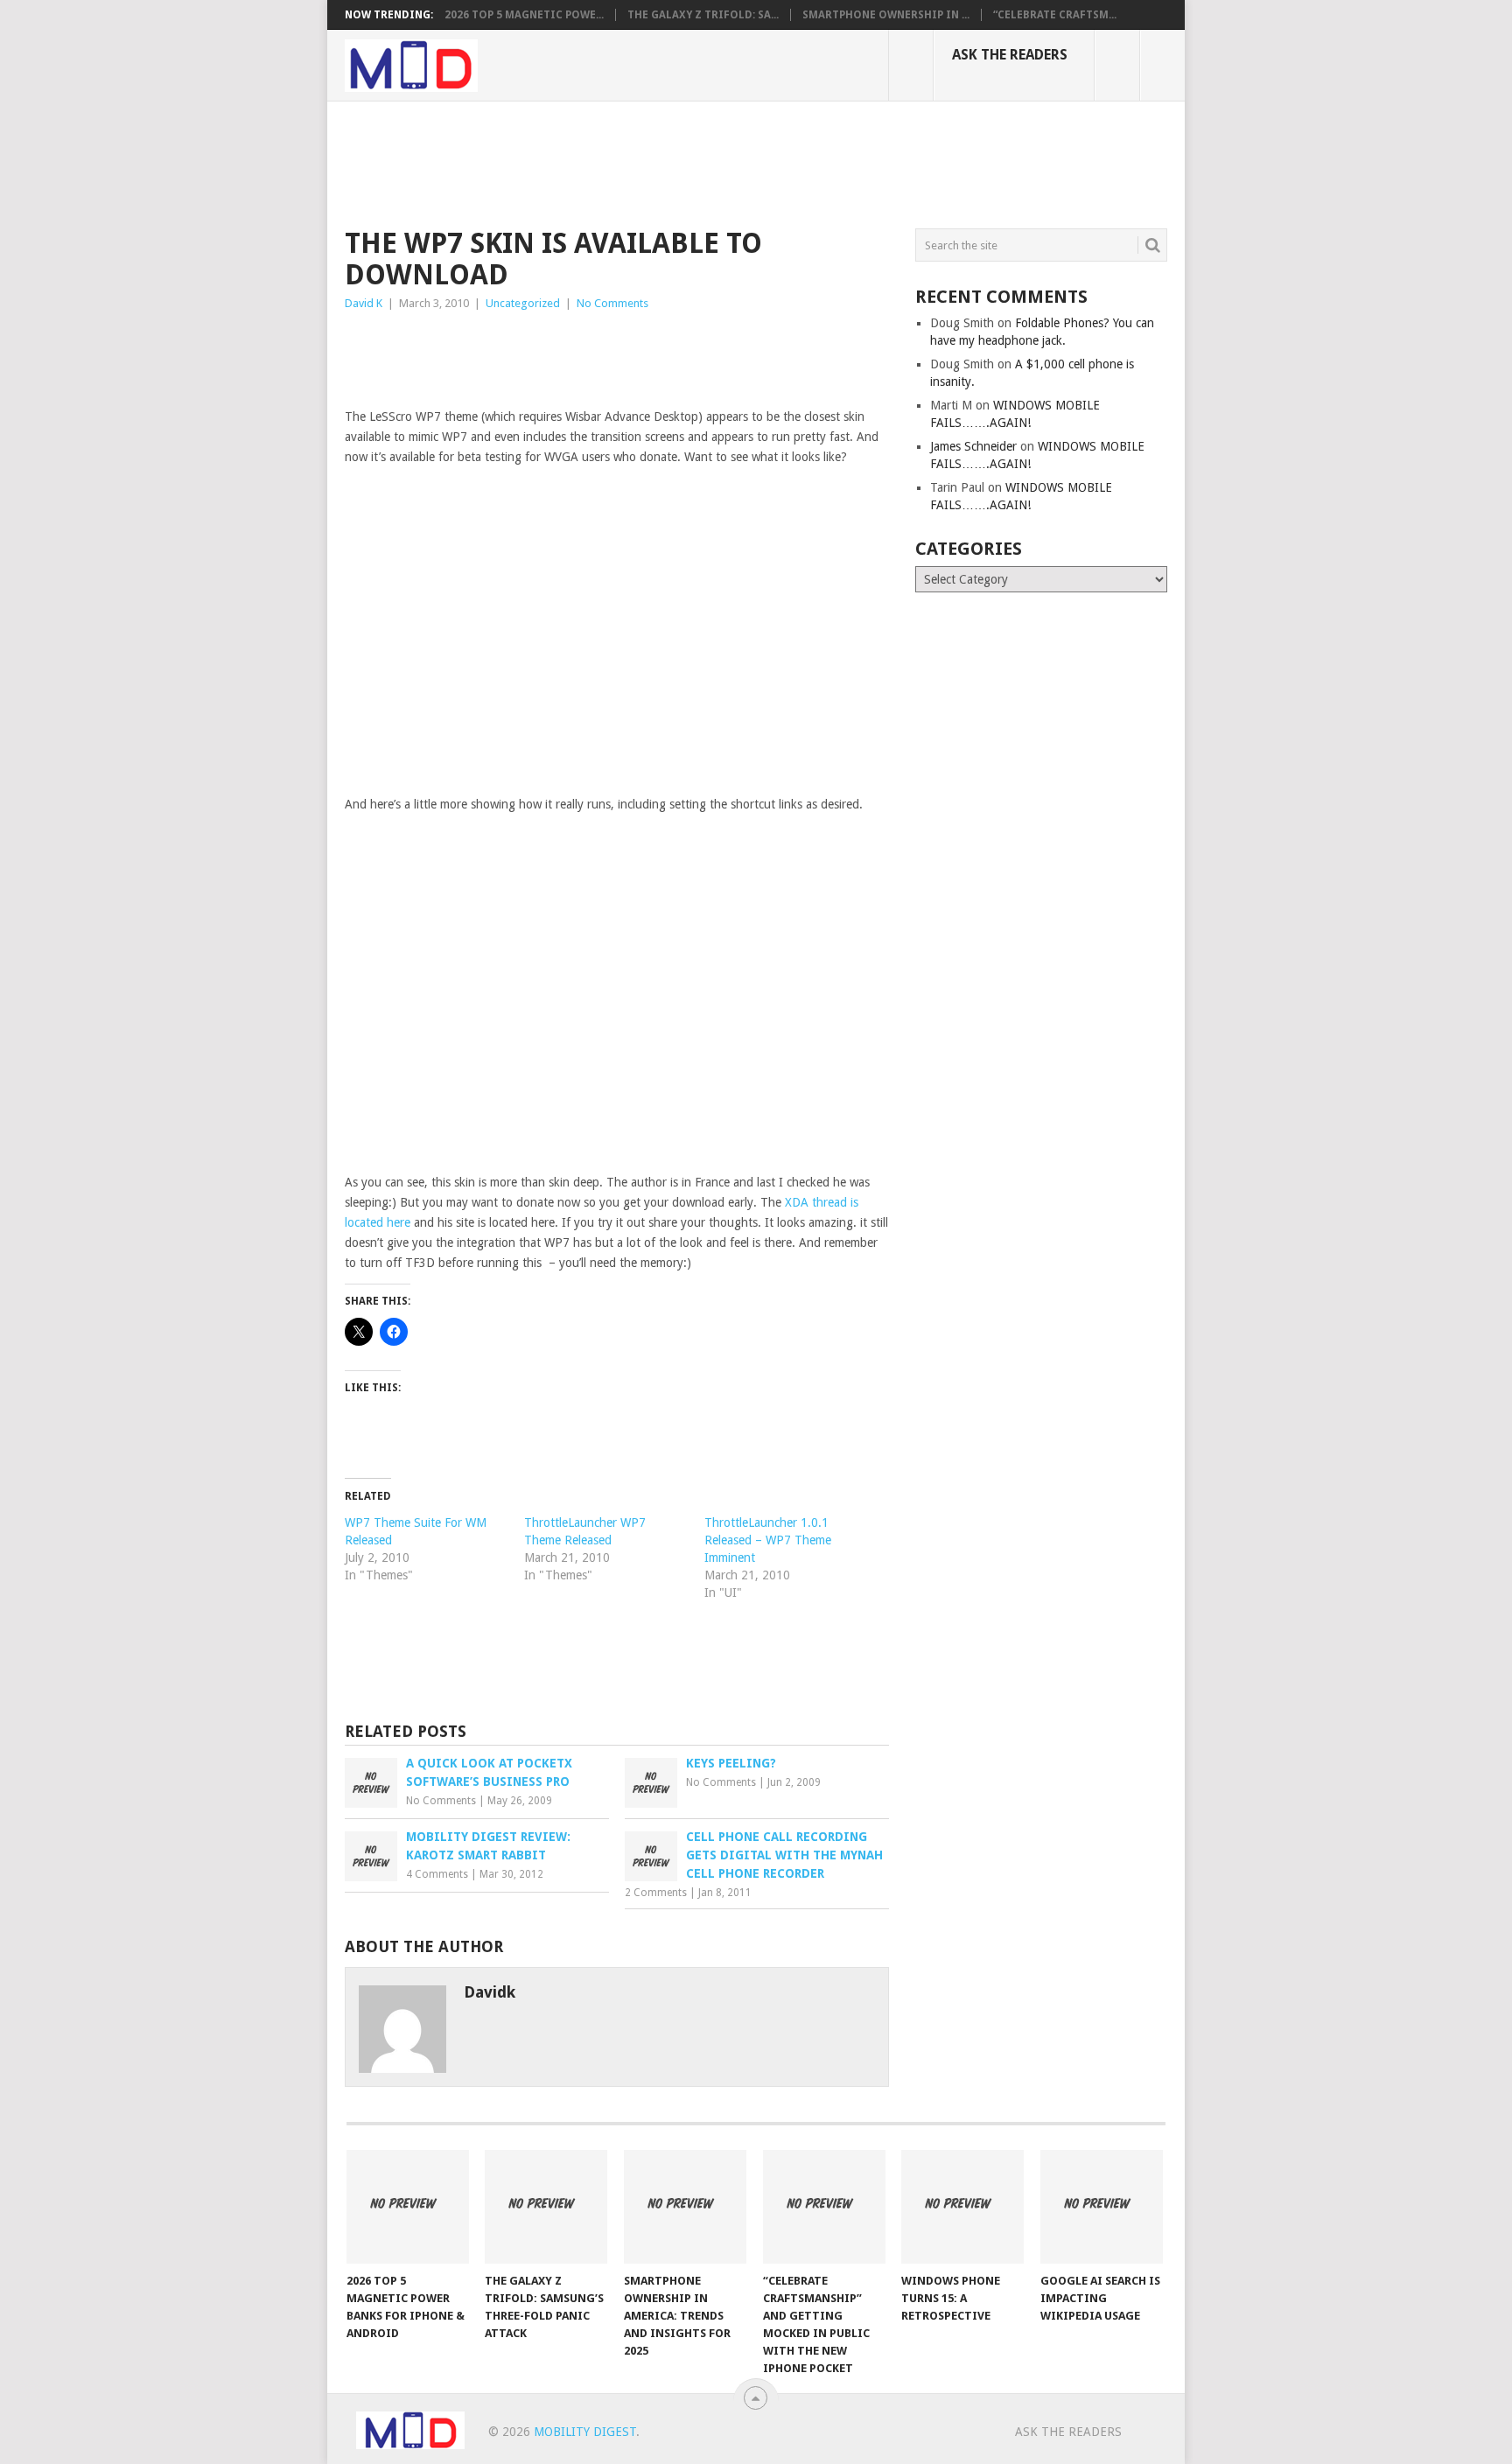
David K (364, 303)
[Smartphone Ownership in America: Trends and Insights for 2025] (685, 2207)
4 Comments (437, 1874)
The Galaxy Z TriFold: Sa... (703, 15)
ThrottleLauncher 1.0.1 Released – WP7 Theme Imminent (768, 1540)
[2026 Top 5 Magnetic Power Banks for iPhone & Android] (408, 2207)
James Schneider (973, 446)
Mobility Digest (585, 2432)
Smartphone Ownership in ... (886, 15)
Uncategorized (523, 303)
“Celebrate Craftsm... (1055, 15)
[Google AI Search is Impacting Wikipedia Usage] (1102, 2207)
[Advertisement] (663, 162)
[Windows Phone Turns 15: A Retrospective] (962, 2207)
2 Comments (656, 1893)
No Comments (612, 303)
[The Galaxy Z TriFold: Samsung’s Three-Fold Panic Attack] (546, 2207)
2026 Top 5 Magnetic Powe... (524, 15)
